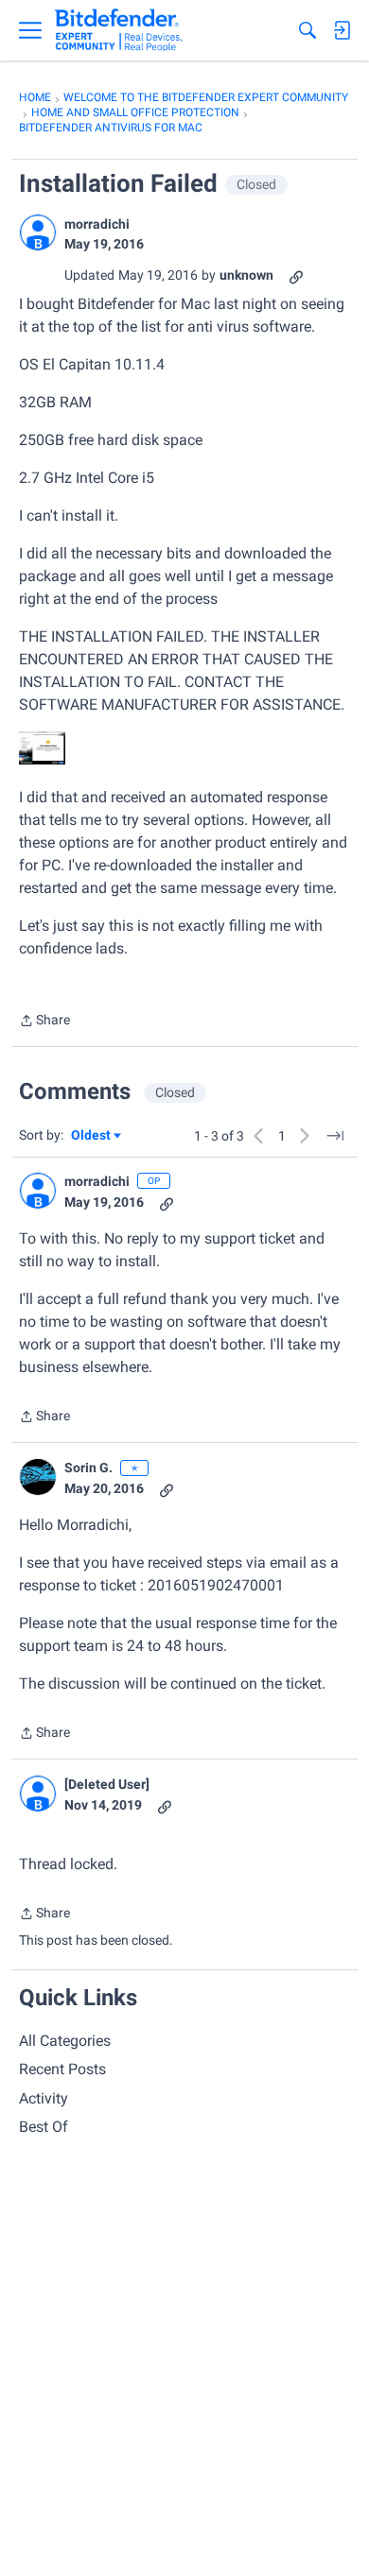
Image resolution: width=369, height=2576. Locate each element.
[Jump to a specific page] (335, 1136)
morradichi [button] (97, 224)
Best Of (44, 2127)
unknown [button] (246, 275)
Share (44, 1022)
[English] (119, 30)
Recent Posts (62, 2069)
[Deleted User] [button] (107, 1784)
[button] (38, 232)
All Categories (65, 2041)
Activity (44, 2098)
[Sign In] (342, 30)
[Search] (307, 30)
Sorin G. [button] (88, 1468)
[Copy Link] (296, 275)
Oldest (92, 1136)
